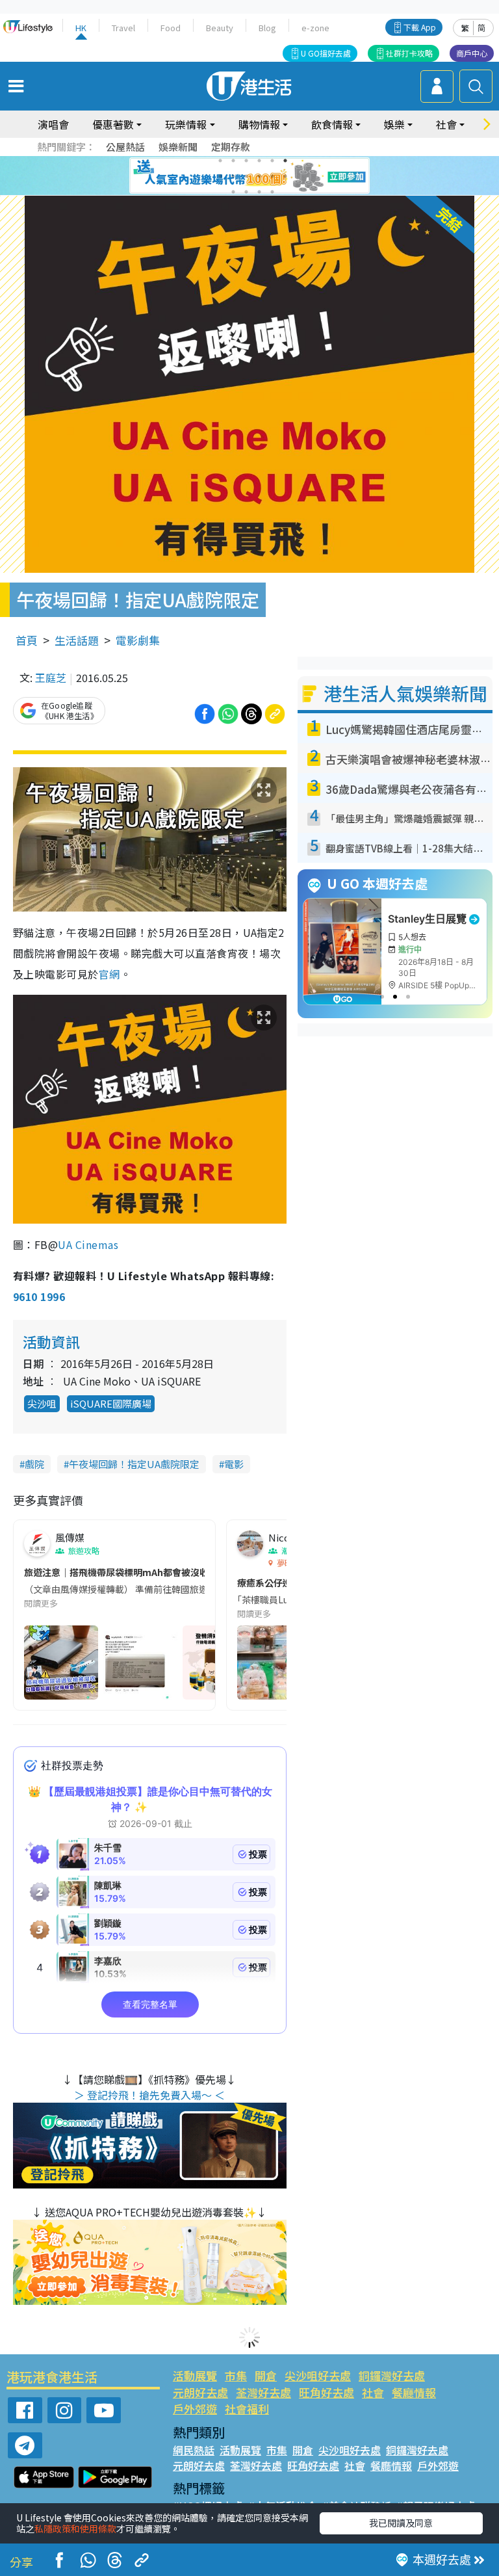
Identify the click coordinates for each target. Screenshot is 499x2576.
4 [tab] (259, 161)
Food (171, 28)
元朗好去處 (200, 2392)
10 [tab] (259, 176)
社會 (373, 2392)
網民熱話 (194, 2450)
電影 (234, 1464)
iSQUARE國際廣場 (111, 1403)
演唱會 (53, 124)
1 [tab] (220, 161)
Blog (267, 28)
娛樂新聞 (178, 147)
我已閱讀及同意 (401, 2523)
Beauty (220, 28)
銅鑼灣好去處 (392, 2375)
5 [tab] (272, 161)
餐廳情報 (414, 2392)
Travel (123, 28)
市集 (236, 2375)
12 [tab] (285, 176)
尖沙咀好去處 (318, 2375)
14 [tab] (246, 192)
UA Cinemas (89, 1244)
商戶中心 (472, 53)
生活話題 (77, 640)
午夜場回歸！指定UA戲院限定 (134, 1464)
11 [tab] (272, 176)
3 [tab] (246, 161)
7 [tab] (220, 176)
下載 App (420, 27)
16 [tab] (272, 192)
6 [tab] (285, 161)
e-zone (315, 28)
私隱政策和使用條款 (75, 2529)
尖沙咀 (42, 1403)
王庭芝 (51, 677)
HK (81, 28)
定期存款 (231, 147)
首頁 (27, 640)
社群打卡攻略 (409, 53)
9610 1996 (39, 1296)
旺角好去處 (326, 2392)
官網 (109, 974)
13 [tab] (233, 192)
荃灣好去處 (263, 2392)
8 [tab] (233, 176)
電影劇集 (138, 640)
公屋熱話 (125, 147)
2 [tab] (233, 161)
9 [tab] (246, 176)
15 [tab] (259, 192)
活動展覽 (195, 2375)
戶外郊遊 (195, 2409)
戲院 (34, 1464)
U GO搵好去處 (326, 53)
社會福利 (247, 2409)
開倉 (266, 2375)
